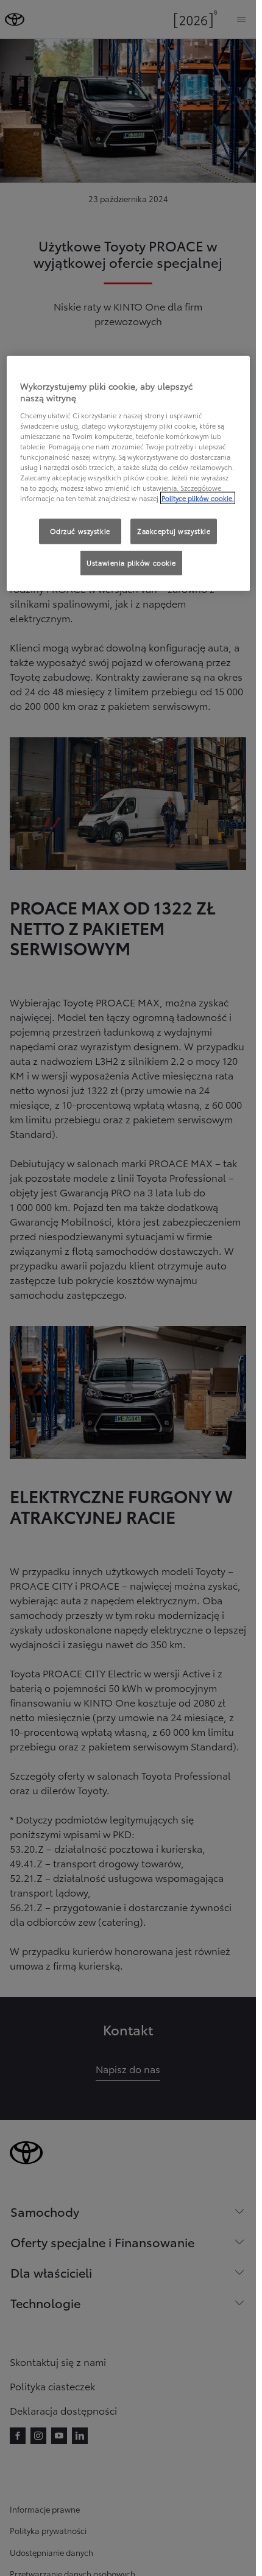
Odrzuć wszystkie (80, 531)
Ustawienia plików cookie (131, 563)
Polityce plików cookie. (198, 498)
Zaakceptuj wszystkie (174, 531)
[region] (128, 473)
